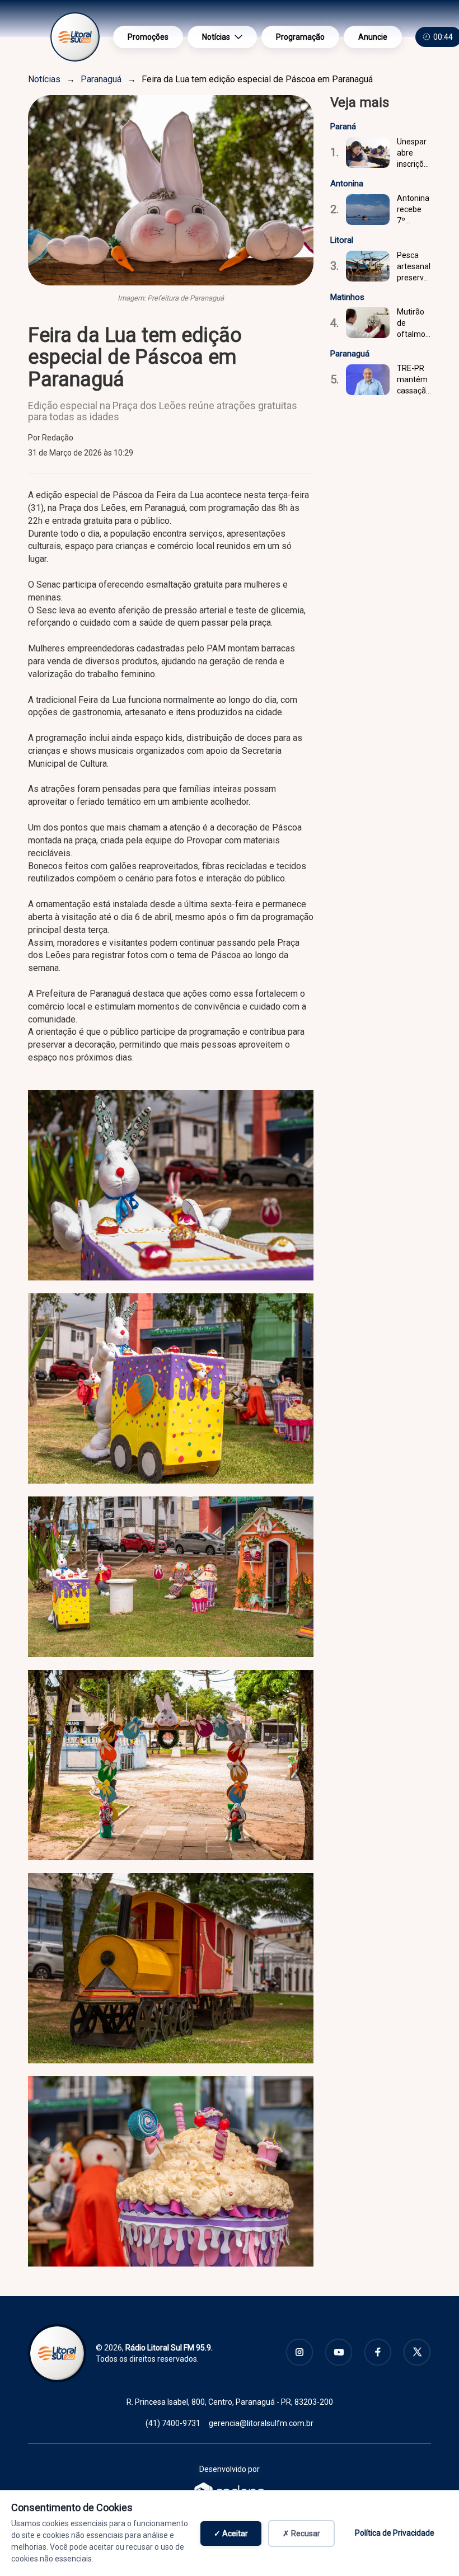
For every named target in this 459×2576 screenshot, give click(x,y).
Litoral (342, 240)
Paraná (343, 126)
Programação (300, 37)
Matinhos (347, 297)
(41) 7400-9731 (173, 2423)
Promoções (148, 37)
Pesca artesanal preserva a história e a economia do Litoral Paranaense (414, 267)
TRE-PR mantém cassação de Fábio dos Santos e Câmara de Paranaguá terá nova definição (414, 380)
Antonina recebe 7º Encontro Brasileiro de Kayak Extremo (413, 210)
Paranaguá (101, 79)
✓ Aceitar (231, 2533)
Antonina (347, 184)
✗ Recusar (301, 2533)
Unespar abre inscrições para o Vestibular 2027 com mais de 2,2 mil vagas (414, 153)
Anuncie (373, 37)
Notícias (216, 37)
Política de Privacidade (395, 2533)
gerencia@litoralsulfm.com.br (261, 2423)
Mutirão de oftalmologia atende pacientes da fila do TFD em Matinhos (414, 323)
